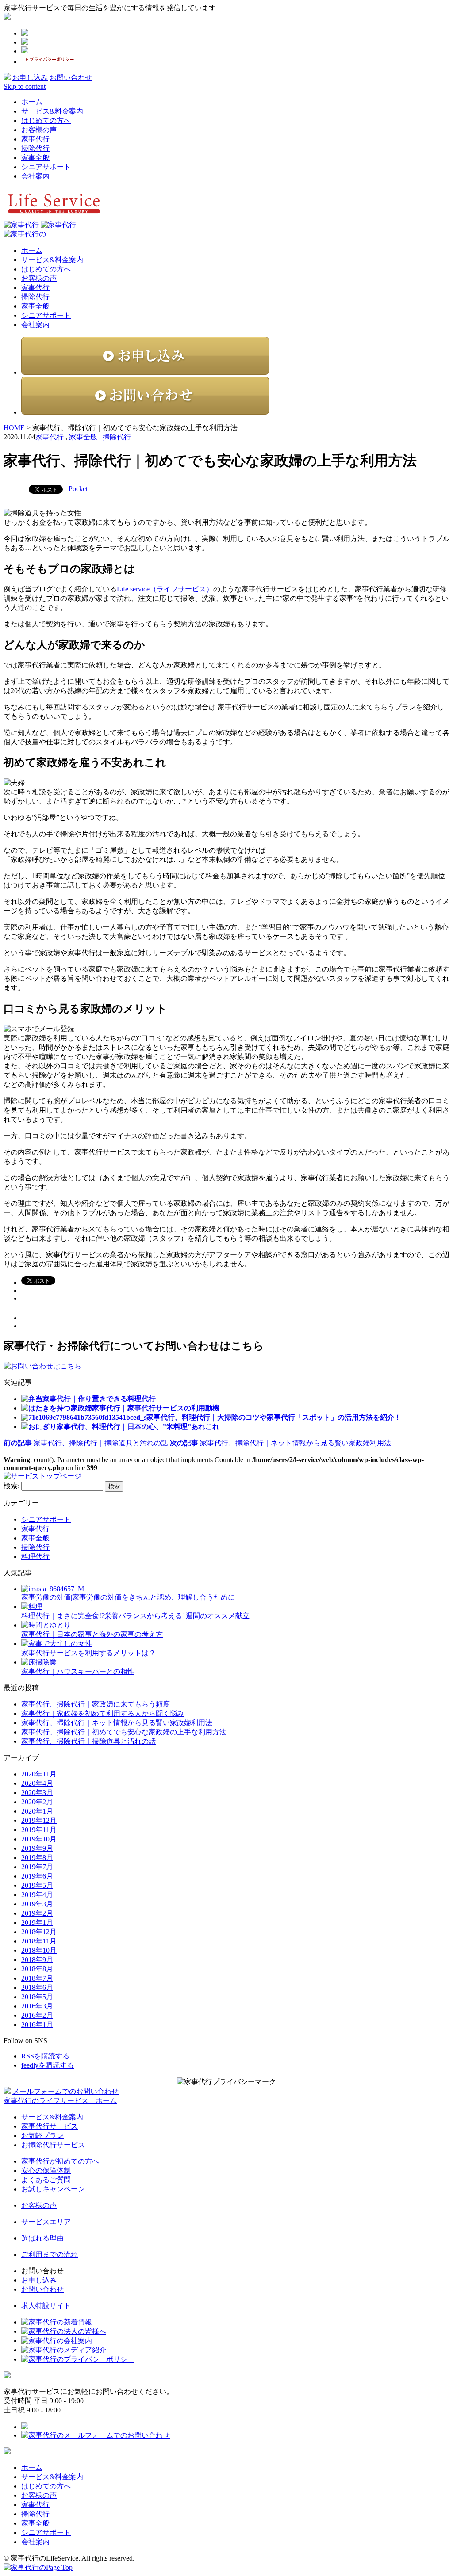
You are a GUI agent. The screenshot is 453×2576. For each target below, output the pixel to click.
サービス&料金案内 (52, 111)
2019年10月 (39, 1839)
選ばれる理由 (42, 2238)
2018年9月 (37, 1960)
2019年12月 (39, 1820)
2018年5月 (37, 1997)
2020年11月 (39, 1774)
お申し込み (30, 78)
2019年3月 (37, 1904)
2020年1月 (37, 1811)
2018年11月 (39, 1941)
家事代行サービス (50, 2126)
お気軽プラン (42, 2136)
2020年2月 (37, 1802)
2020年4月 (37, 1783)
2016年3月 (37, 2006)
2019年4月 (37, 1895)
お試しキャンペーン (53, 2189)
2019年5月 (37, 1885)
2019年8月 (37, 1858)
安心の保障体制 (46, 2170)
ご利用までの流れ (50, 2254)
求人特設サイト (46, 2306)
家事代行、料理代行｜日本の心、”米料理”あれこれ (138, 1427)
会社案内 (35, 176)
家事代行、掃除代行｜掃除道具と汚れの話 (86, 1443)
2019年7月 (37, 1867)
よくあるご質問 (46, 2180)
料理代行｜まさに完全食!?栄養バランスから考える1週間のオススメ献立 (135, 1616)
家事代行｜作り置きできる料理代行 (99, 1399)
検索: (12, 1486)
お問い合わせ (71, 78)
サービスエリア (46, 2222)
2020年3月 (37, 1793)
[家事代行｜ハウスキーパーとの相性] (39, 1662)
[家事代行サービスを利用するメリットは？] (57, 1644)
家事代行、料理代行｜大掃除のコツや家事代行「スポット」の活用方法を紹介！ (274, 1417)
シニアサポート (46, 167)
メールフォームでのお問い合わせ (65, 2091)
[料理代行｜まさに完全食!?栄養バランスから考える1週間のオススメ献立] (32, 1606)
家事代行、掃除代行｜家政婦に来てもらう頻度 (96, 1704)
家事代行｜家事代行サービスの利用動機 (156, 1408)
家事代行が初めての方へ (60, 2161)
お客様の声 (39, 130)
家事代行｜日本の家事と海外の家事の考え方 (92, 1634)
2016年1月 (37, 2025)
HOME (14, 428)
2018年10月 (39, 1950)
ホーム (32, 102)
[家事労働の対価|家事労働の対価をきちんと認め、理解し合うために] (53, 1589)
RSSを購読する (45, 2056)
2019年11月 (39, 1830)
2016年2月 (37, 2015)
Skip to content (25, 86)
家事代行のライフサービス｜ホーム (60, 2101)
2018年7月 (37, 1978)
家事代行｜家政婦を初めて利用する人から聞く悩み (103, 1713)
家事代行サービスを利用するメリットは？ (88, 1653)
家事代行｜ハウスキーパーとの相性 (78, 1671)
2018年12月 (39, 1932)
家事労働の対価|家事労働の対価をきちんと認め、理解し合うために (128, 1597)
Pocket (78, 489)
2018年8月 (37, 1969)
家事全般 (35, 158)
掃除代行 (35, 148)
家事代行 (35, 139)
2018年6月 (37, 1987)
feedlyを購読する (48, 2065)
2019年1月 (37, 1922)
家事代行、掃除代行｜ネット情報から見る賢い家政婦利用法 (117, 1723)
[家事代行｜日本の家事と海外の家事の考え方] (46, 1625)
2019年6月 (37, 1876)
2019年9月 (37, 1848)
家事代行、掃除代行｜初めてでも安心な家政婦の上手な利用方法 (124, 1732)
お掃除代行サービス (53, 2145)
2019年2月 (37, 1913)
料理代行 (35, 1557)
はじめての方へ (46, 120)
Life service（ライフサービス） (165, 589)
